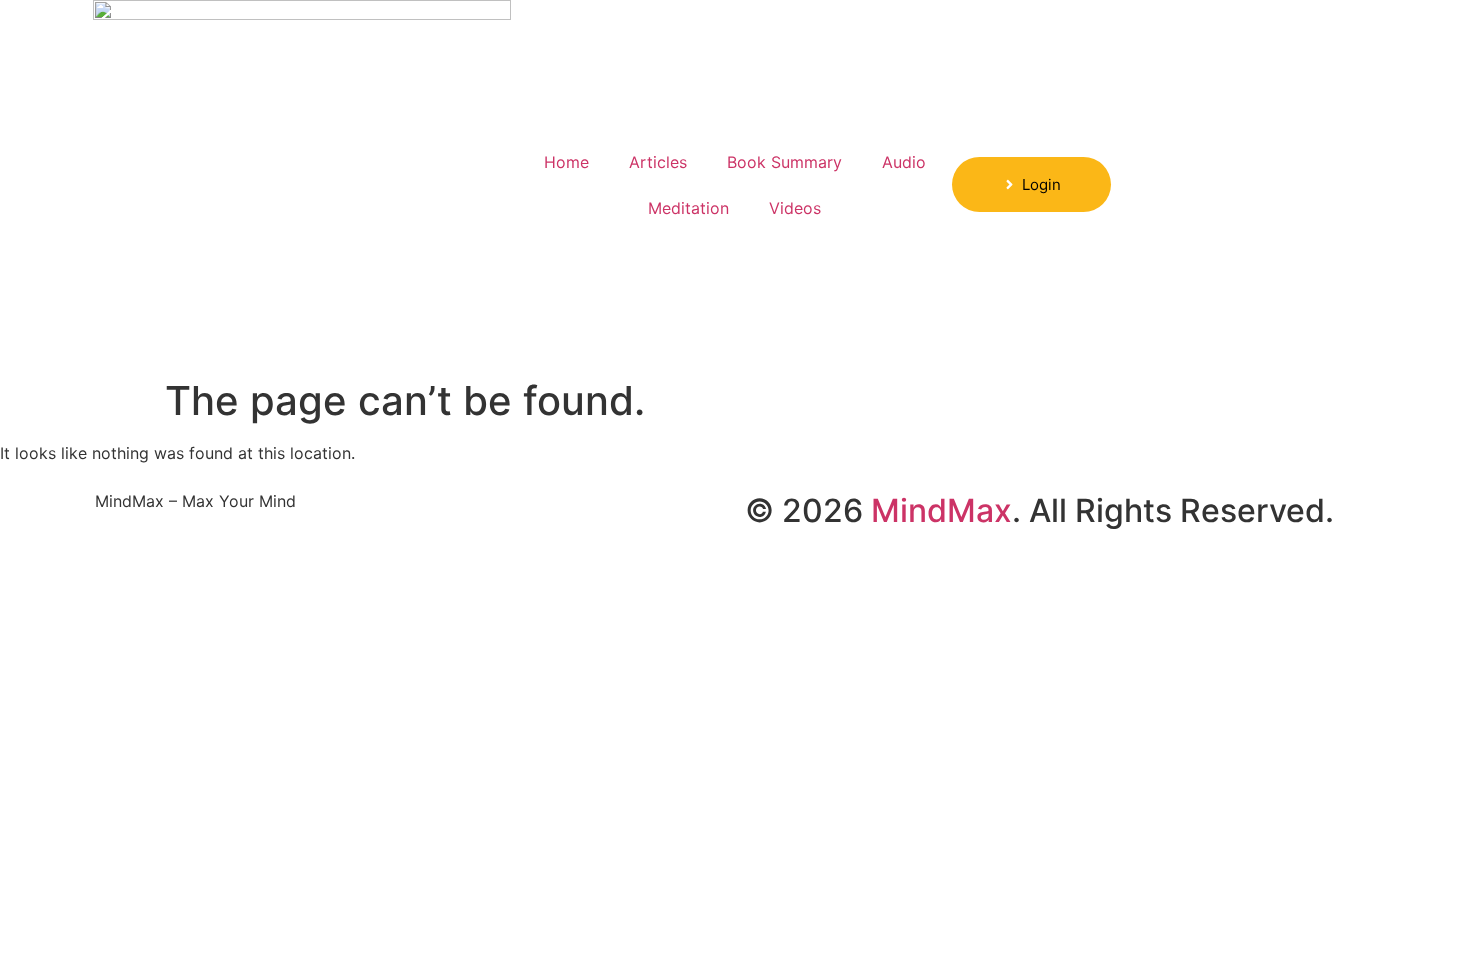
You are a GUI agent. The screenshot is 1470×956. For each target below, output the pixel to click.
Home (566, 162)
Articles (658, 162)
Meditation (688, 208)
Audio (904, 162)
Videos (795, 208)
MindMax (941, 510)
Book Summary (784, 162)
